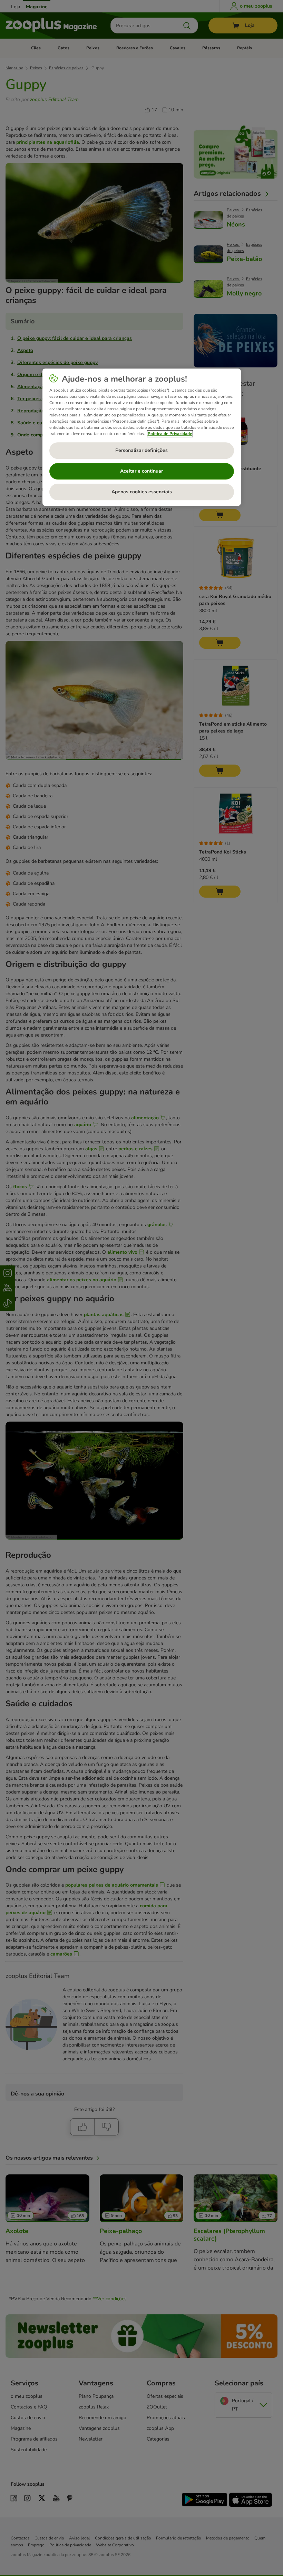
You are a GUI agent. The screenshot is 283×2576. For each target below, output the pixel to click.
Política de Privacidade (170, 434)
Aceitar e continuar (141, 471)
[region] (142, 437)
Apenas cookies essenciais (142, 492)
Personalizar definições (141, 450)
